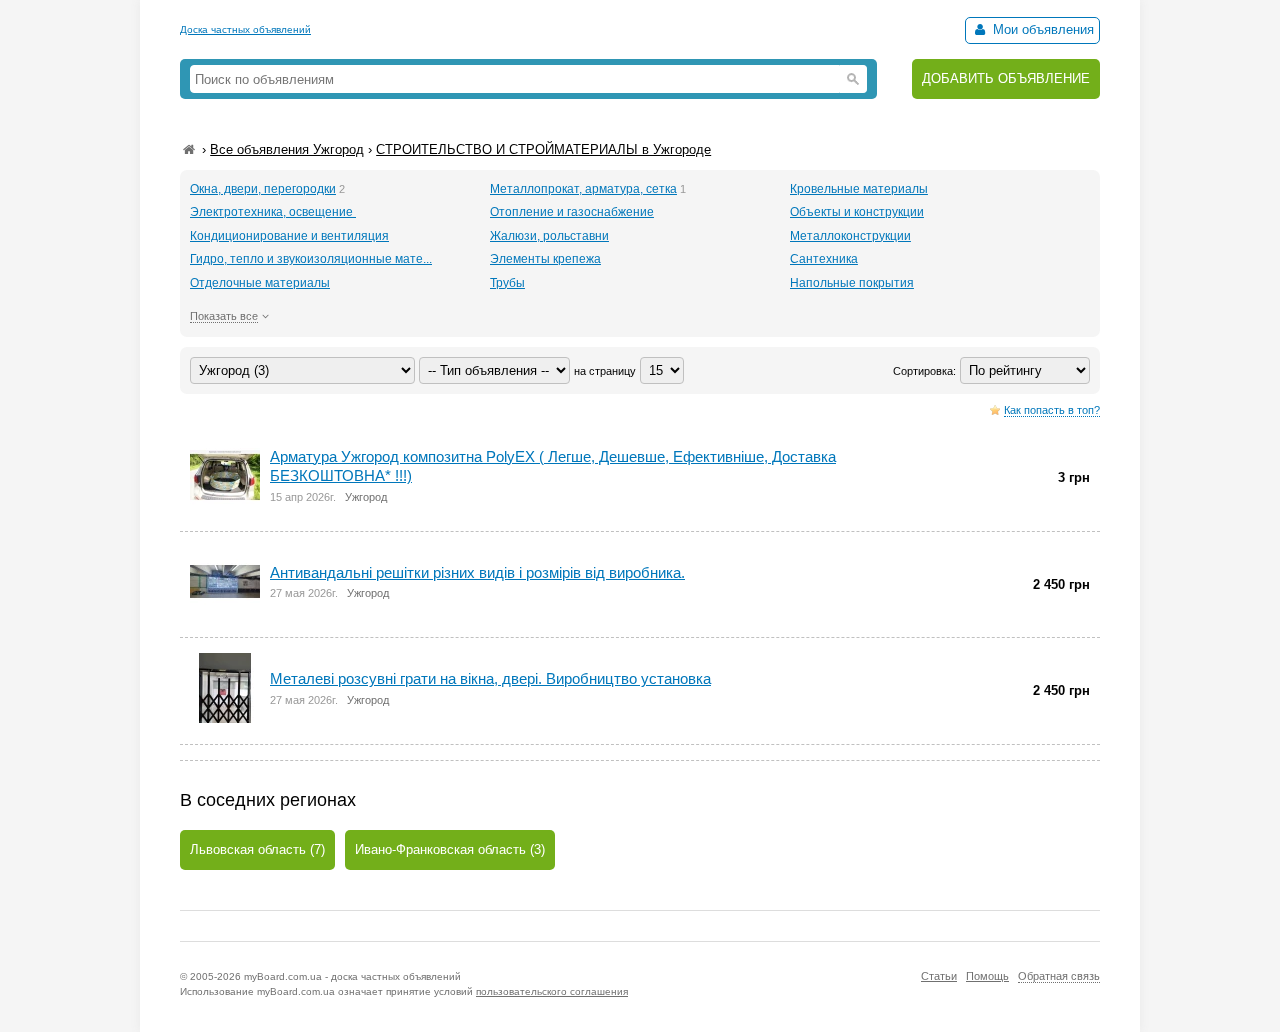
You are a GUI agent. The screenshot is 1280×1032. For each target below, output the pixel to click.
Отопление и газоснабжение (572, 212)
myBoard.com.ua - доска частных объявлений (352, 976)
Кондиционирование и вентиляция (289, 236)
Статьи (939, 976)
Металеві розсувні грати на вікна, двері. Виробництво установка (490, 678)
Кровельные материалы (859, 189)
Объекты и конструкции (857, 212)
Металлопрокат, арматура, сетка (583, 189)
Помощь (987, 976)
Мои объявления (1041, 29)
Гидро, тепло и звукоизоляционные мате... (311, 259)
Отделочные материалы (260, 283)
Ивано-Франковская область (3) (450, 849)
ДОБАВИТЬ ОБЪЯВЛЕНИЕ (1006, 78)
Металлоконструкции (850, 236)
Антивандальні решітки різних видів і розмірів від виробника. (477, 572)
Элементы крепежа (545, 259)
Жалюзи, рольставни (549, 236)
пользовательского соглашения (552, 991)
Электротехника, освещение (273, 212)
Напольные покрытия (852, 283)
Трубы (507, 283)
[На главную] (189, 149)
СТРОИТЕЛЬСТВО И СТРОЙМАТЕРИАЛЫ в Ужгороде (543, 149)
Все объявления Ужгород (287, 149)
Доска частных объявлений (245, 29)
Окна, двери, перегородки (263, 189)
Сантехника (824, 259)
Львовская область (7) (257, 849)
